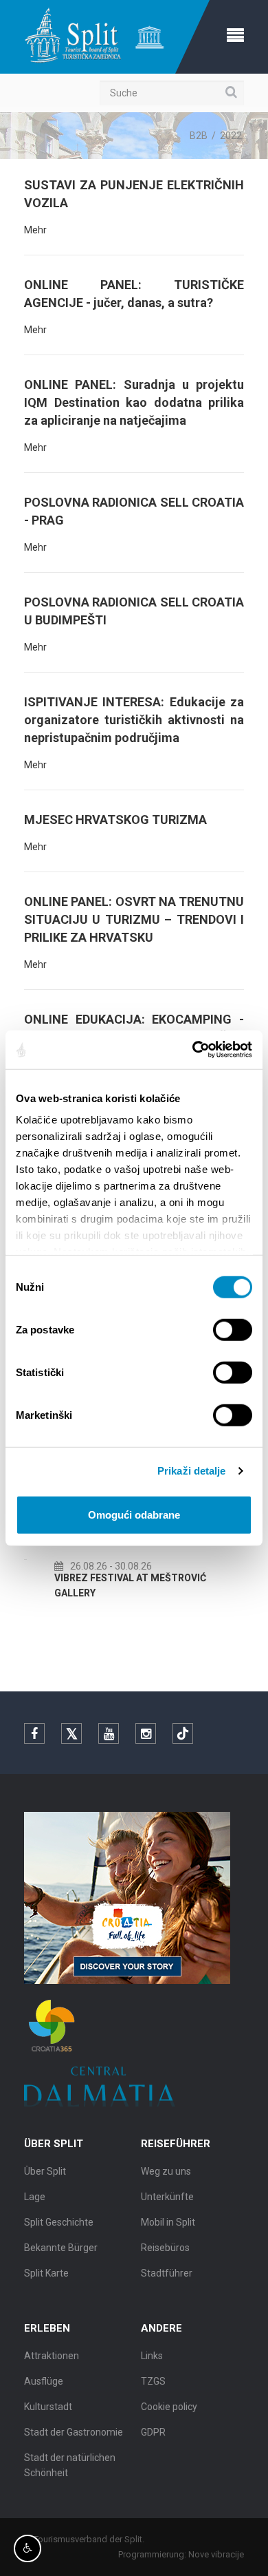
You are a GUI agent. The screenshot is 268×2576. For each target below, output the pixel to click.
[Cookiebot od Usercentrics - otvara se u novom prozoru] (193, 1050)
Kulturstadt (48, 2407)
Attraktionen (52, 2356)
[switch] (233, 1329)
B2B (199, 136)
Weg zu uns (166, 2171)
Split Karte (46, 2273)
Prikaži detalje (192, 1471)
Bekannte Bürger (61, 2248)
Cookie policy (169, 2407)
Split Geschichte (59, 2222)
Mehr (35, 230)
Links (152, 2356)
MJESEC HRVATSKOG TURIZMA (115, 820)
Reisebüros (165, 2248)
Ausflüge (44, 2381)
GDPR (153, 2432)
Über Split (45, 2171)
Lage (35, 2197)
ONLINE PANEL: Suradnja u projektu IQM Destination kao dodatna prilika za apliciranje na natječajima (134, 402)
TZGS (153, 2381)
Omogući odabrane (134, 1514)
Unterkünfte (167, 2197)
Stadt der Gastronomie (74, 2432)
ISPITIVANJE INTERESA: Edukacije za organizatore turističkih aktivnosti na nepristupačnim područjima (134, 720)
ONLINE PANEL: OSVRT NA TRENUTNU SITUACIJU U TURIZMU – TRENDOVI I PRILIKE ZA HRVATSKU (134, 919)
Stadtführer (167, 2273)
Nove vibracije (216, 2554)
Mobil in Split (168, 2222)
